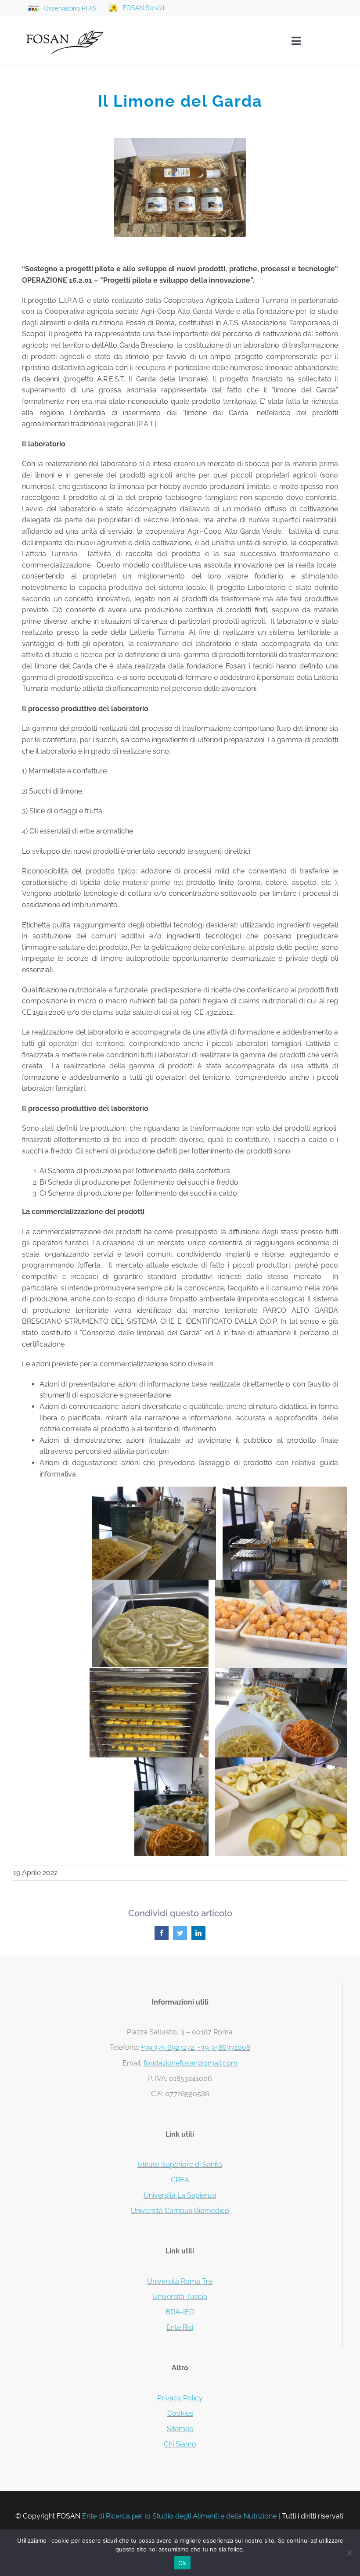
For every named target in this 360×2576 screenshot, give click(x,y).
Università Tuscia (180, 2297)
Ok (182, 2563)
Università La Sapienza (180, 2195)
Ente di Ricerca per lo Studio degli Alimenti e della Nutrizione (179, 2516)
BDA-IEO (180, 2312)
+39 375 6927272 (167, 2047)
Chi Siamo (180, 2444)
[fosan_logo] (65, 23)
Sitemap (180, 2429)
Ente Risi (180, 2327)
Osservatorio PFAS (70, 8)
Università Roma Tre (180, 2281)
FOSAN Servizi (144, 8)
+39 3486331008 (224, 2047)
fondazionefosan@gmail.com (191, 2063)
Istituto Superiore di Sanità (180, 2165)
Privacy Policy (180, 2398)
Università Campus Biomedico (180, 2211)
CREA (180, 2180)
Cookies (180, 2413)
